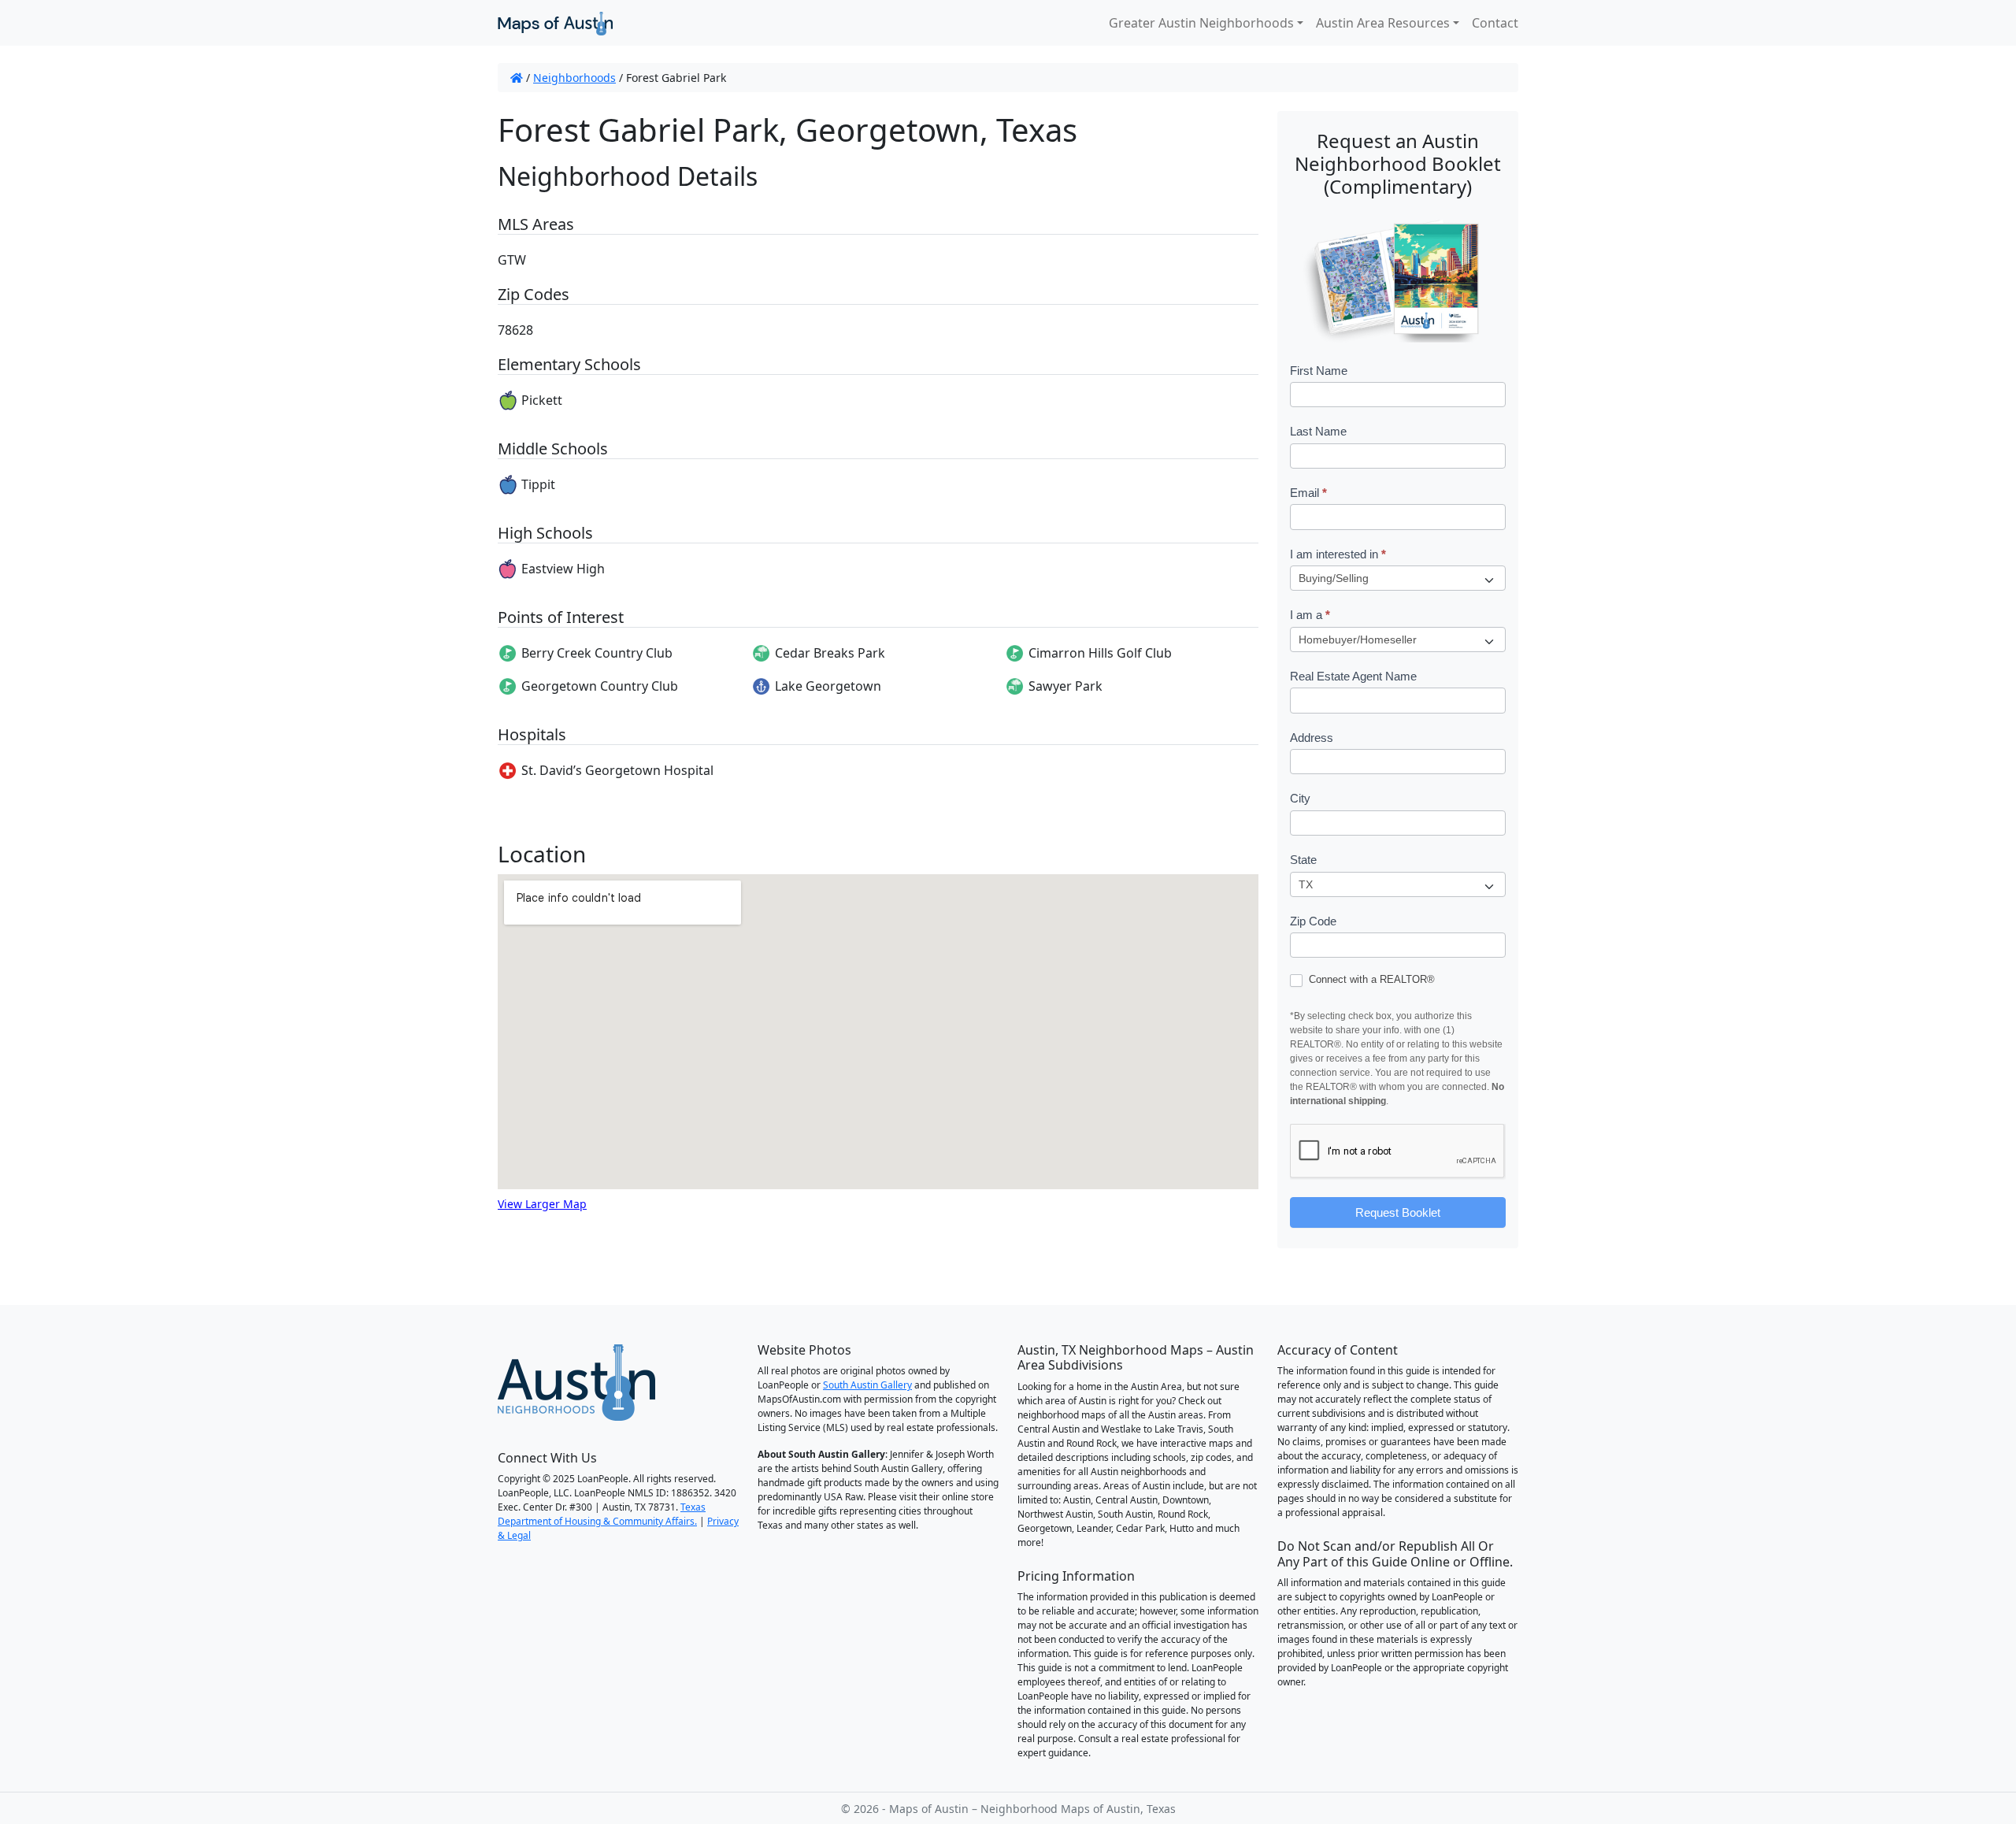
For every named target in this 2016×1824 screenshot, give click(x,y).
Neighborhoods (574, 78)
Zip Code (1313, 921)
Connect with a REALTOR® (1370, 979)
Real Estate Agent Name (1353, 676)
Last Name (1318, 431)
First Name (1319, 371)
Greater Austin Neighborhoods (1201, 23)
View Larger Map (542, 1204)
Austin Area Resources (1383, 23)
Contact (1495, 23)
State (1303, 860)
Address (1312, 738)
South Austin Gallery (867, 1385)
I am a (1310, 615)
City (1300, 798)
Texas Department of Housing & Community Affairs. (602, 1514)
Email (1308, 493)
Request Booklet (1398, 1212)
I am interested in (1338, 554)
